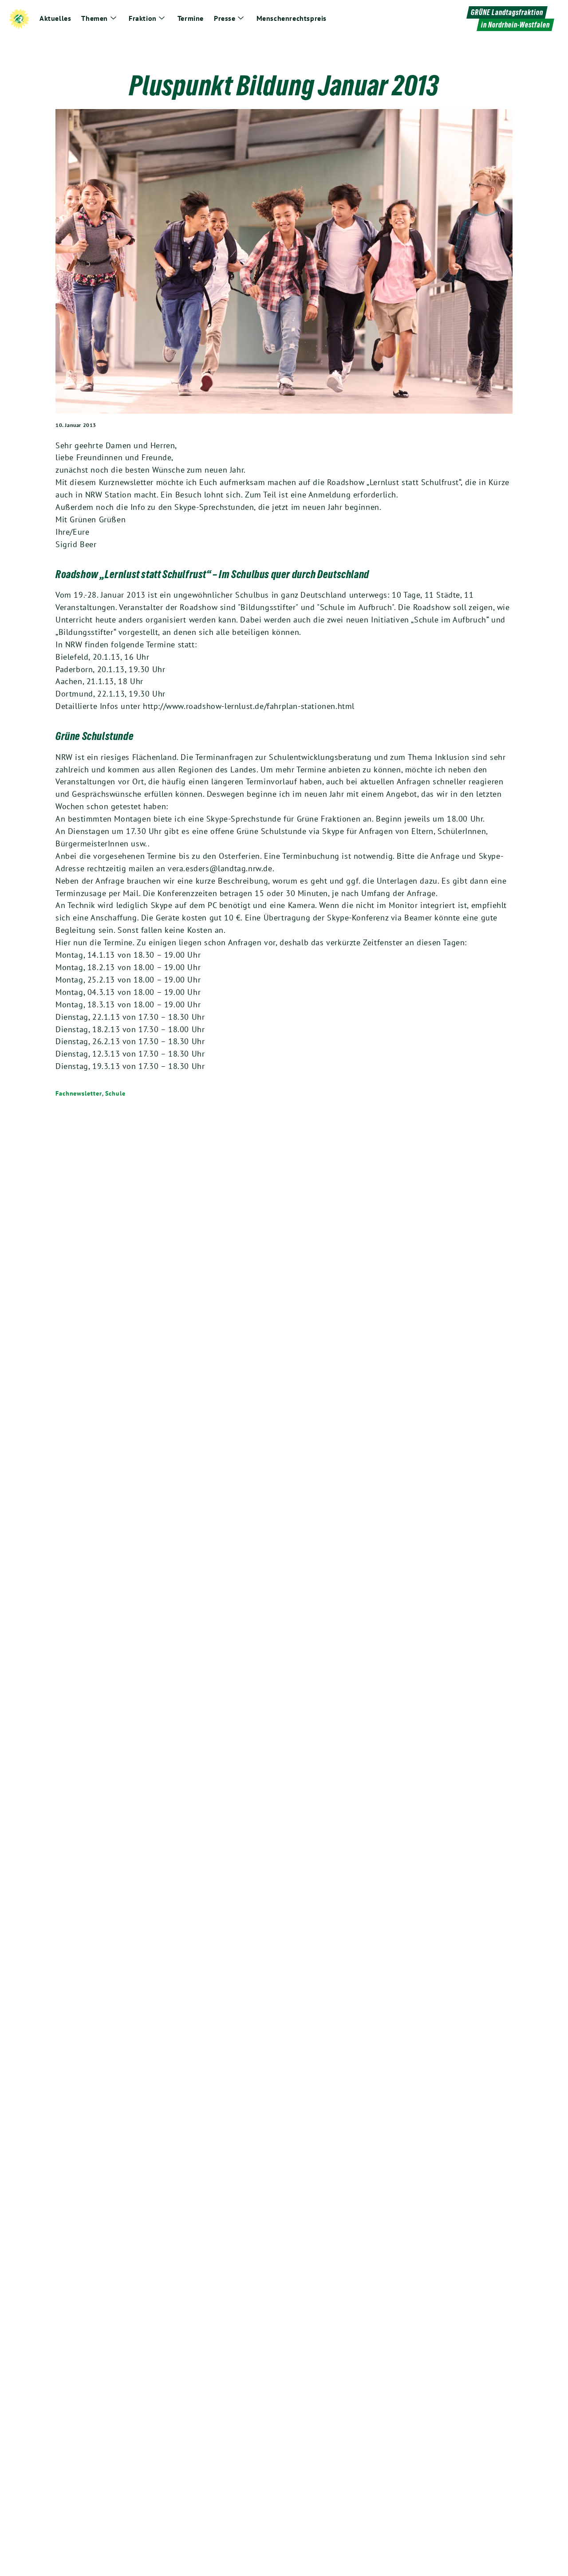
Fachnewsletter (79, 1093)
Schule (115, 1093)
